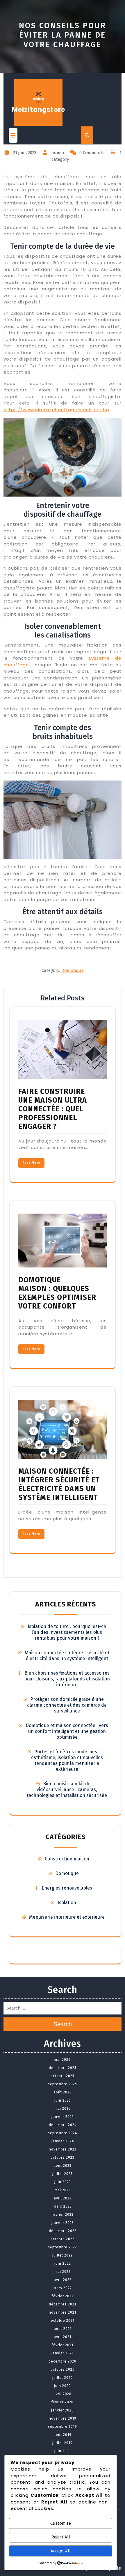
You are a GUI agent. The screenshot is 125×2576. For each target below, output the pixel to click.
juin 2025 (63, 2100)
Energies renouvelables (67, 1888)
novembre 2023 (63, 2149)
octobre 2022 (63, 2239)
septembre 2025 (63, 2084)
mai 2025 (63, 2109)
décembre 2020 (63, 2361)
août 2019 (63, 2435)
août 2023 (63, 2166)
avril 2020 (63, 2394)
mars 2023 (63, 2206)
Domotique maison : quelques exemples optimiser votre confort (57, 1293)
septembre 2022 (63, 2247)
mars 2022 (63, 2288)
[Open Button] (13, 135)
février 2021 (63, 2345)
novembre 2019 (63, 2418)
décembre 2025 (63, 2068)
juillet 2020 (63, 2378)
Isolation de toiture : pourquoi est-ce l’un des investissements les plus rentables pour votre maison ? (67, 1632)
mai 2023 (63, 2190)
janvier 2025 (63, 2117)
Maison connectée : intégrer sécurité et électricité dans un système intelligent (59, 1484)
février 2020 (63, 2402)
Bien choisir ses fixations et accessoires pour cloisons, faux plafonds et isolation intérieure (67, 1679)
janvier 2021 (63, 2353)
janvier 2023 (63, 2223)
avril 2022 (63, 2280)
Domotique (73, 970)
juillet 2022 (63, 2255)
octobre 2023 (63, 2157)
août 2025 (63, 2092)
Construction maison (67, 1859)
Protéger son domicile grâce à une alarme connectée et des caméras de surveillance (67, 1705)
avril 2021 (63, 2337)
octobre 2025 (63, 2076)
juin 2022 (63, 2264)
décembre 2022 (63, 2231)
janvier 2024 (63, 2141)
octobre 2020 (63, 2370)
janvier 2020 (63, 2410)
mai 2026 (63, 2060)
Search (63, 2024)
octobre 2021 (63, 2321)
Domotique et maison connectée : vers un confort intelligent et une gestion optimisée (67, 1731)
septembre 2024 (63, 2133)
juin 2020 (63, 2386)
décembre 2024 (63, 2125)
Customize (61, 2523)
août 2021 (63, 2329)
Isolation (67, 1903)
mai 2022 (63, 2272)
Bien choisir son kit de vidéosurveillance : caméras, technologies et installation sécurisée (67, 1790)
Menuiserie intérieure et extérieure (67, 1917)
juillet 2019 (63, 2443)
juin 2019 (63, 2451)
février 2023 (63, 2215)
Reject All (61, 2537)
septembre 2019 (63, 2427)
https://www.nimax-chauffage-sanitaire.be (56, 410)
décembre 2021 (63, 2304)
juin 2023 (63, 2182)
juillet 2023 (63, 2174)
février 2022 (63, 2296)
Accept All (61, 2551)
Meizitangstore (39, 110)
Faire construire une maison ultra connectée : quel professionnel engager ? (53, 1109)
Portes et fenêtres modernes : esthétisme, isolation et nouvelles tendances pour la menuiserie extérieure (67, 1760)
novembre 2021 (63, 2312)
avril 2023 (63, 2198)
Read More (31, 1163)
